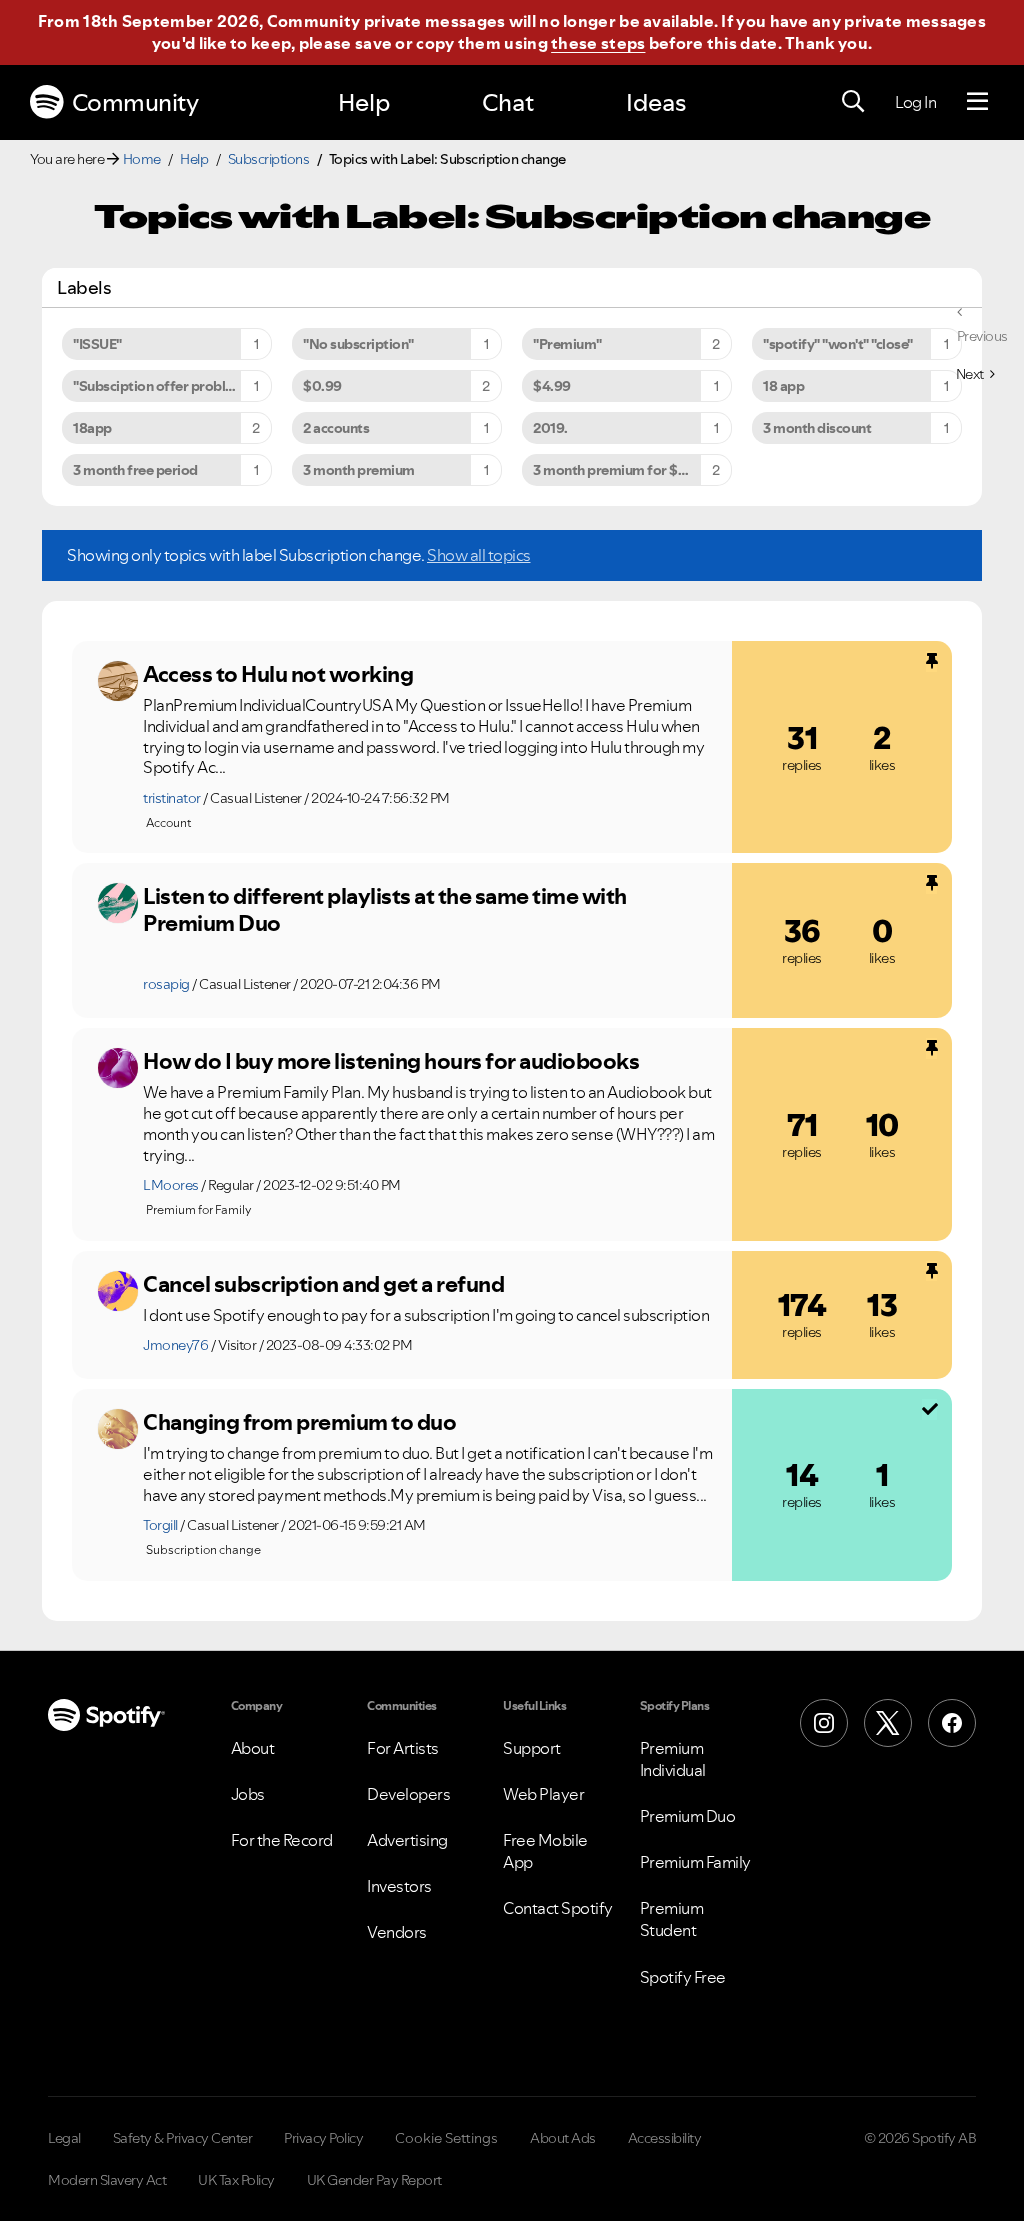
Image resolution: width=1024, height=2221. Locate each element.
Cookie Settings (446, 2138)
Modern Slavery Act (107, 2180)
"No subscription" (358, 344)
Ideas (656, 102)
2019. (550, 428)
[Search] (853, 102)
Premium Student (672, 1919)
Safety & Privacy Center (183, 2138)
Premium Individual (673, 1759)
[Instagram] (824, 1723)
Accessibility (665, 2138)
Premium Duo (688, 1816)
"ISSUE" (97, 344)
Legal (64, 2138)
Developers (408, 1794)
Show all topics (479, 555)
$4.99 (552, 386)
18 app (783, 386)
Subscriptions (269, 159)
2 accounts (336, 428)
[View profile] (118, 681)
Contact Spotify (558, 1908)
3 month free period (135, 470)
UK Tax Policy (236, 2180)
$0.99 (322, 386)
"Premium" (567, 344)
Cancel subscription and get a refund (323, 1284)
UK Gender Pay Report (374, 2180)
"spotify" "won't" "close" (838, 344)
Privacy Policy (323, 2138)
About (253, 1748)
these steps (598, 43)
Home (142, 159)
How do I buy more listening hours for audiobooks (391, 1061)
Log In (915, 102)
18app (92, 428)
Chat (508, 102)
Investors (399, 1886)
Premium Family (695, 1862)
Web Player (543, 1794)
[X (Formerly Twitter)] (888, 1723)
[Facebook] (952, 1723)
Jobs (248, 1794)
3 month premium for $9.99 (620, 470)
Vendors (397, 1932)
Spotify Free (683, 1977)
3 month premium (359, 470)
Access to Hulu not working (278, 674)
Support (532, 1748)
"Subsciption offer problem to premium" (172, 386)
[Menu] (977, 102)
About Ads (563, 2138)
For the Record (282, 1840)
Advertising (407, 1840)
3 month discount (817, 428)
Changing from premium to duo (299, 1422)
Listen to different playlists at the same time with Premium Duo (385, 909)
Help (364, 102)
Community (135, 102)
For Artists (403, 1748)
